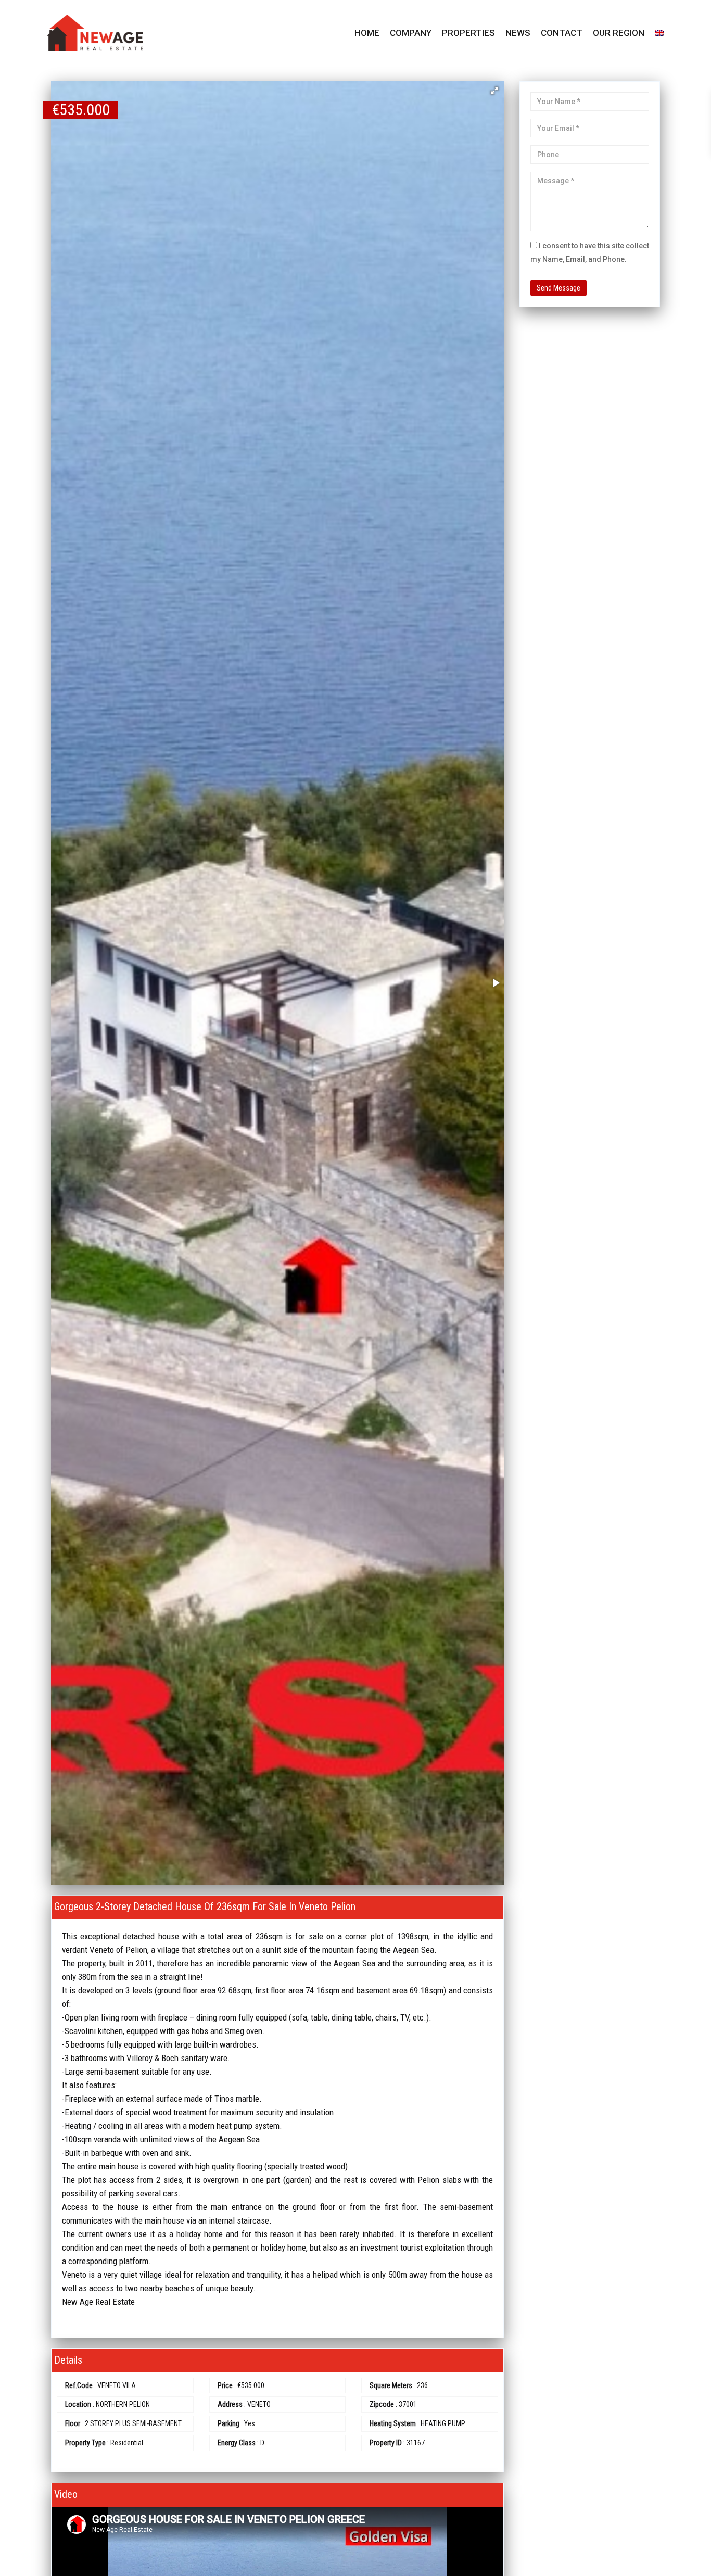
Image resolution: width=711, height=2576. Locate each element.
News (518, 33)
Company (411, 33)
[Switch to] (659, 33)
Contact (562, 33)
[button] (494, 91)
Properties (468, 33)
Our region (619, 33)
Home (367, 33)
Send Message (558, 288)
